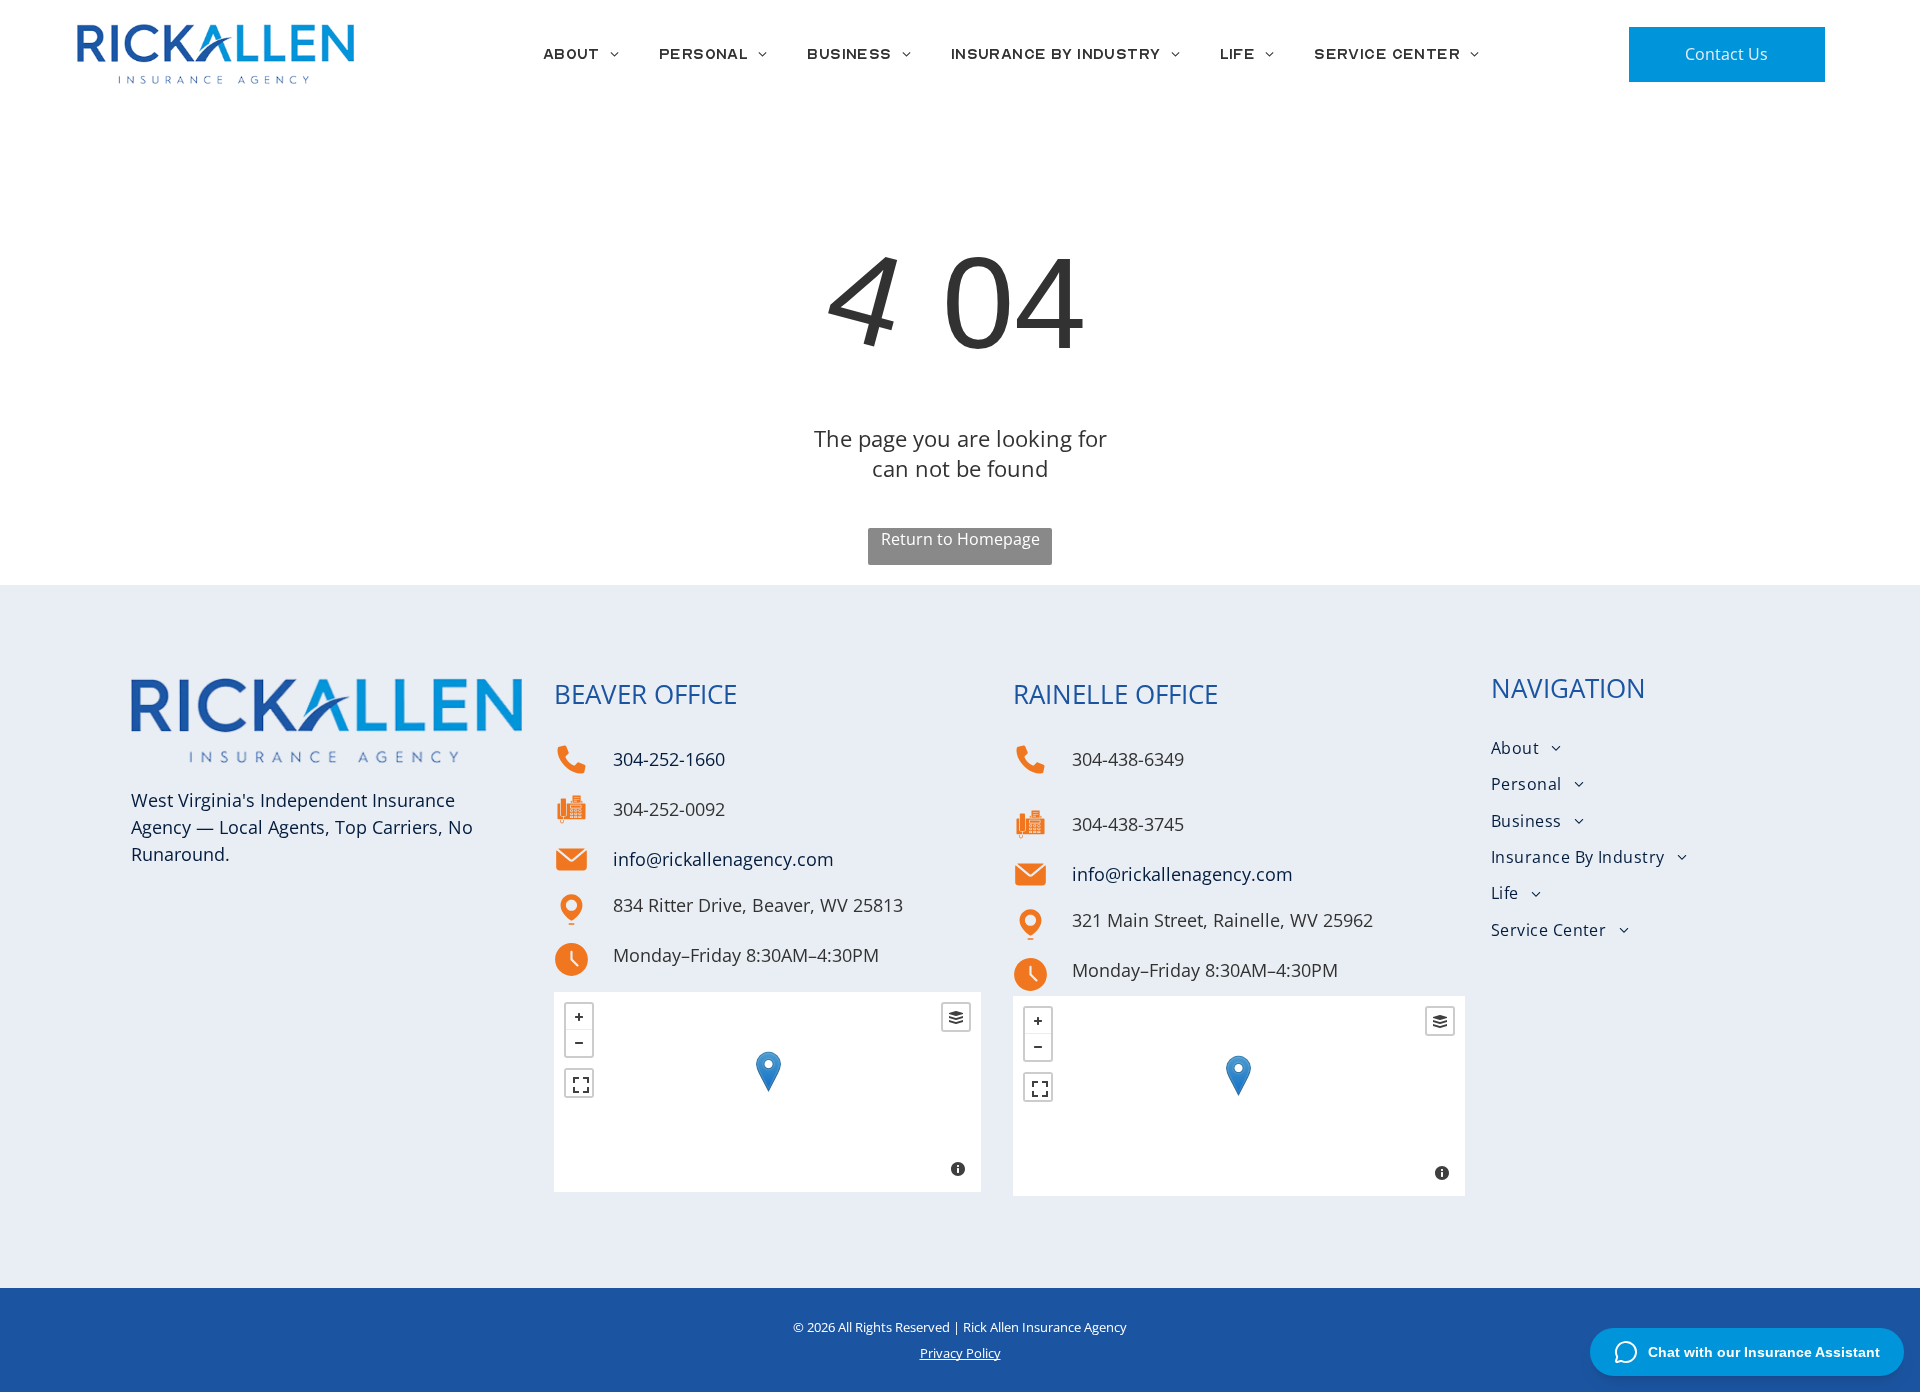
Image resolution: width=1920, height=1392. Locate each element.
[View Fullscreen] (579, 1083)
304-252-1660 (669, 759)
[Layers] (956, 1017)
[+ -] (768, 1092)
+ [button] (579, 1017)
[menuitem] (581, 54)
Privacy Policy (960, 1353)
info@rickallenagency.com (723, 859)
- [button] (579, 1043)
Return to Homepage (960, 539)
